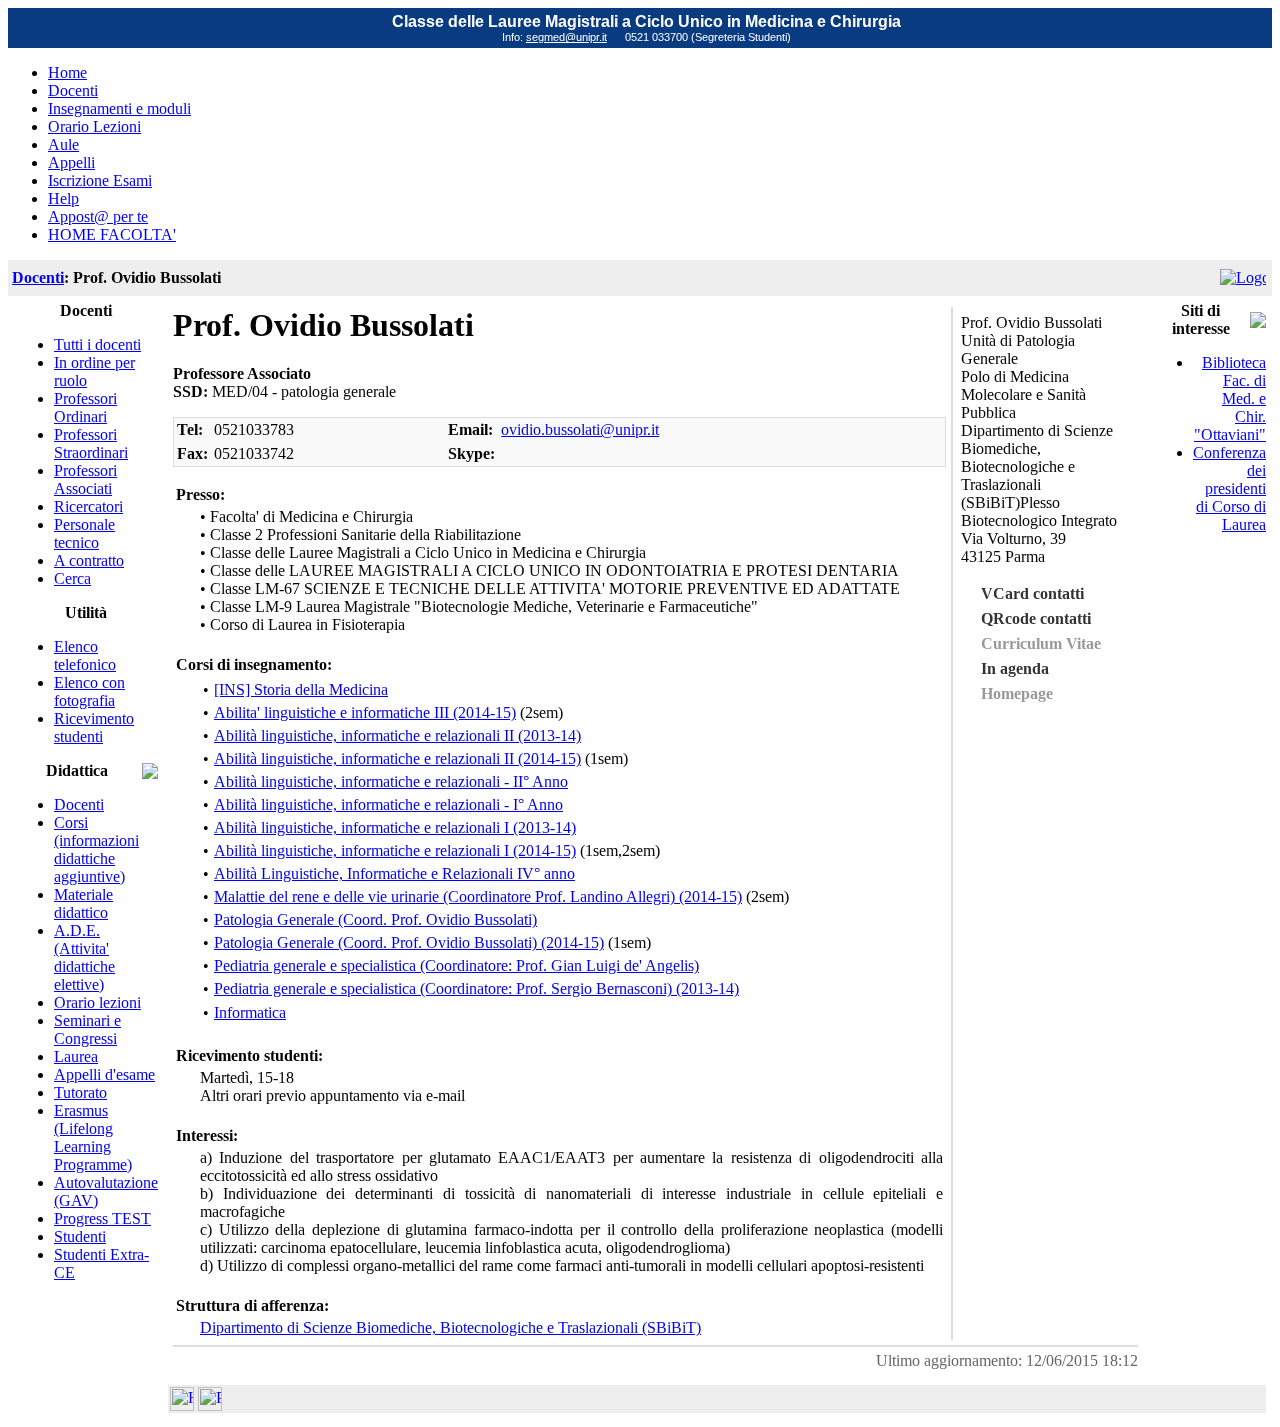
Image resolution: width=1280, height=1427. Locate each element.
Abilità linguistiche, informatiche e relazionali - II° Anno (391, 781)
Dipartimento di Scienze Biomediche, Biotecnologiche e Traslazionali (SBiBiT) (450, 1327)
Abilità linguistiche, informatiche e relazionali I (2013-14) (395, 827)
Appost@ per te (98, 216)
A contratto (89, 560)
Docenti (73, 90)
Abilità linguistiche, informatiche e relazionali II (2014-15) (397, 758)
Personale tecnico (84, 533)
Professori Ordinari (85, 407)
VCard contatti (1032, 593)
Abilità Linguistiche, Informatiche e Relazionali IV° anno (394, 873)
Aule (63, 144)
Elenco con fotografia (89, 691)
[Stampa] (210, 1405)
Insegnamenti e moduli (119, 108)
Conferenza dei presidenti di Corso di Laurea (1229, 488)
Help (63, 198)
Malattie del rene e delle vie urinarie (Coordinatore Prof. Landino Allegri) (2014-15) (478, 896)
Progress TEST (102, 1218)
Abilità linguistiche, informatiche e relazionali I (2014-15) (395, 850)
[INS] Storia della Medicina (301, 689)
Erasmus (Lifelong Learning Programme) (93, 1137)
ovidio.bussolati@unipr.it (580, 429)
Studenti (80, 1236)
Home (67, 72)
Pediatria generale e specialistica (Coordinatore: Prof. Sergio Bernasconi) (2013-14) (476, 988)
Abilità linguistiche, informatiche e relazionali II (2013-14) (397, 735)
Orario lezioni (97, 1002)
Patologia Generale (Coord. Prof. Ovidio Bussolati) (375, 919)
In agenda (1015, 668)
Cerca (72, 578)
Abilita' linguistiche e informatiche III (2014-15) (365, 712)
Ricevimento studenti (94, 727)
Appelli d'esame (104, 1074)
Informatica (250, 1012)
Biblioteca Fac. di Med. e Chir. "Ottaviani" (1230, 398)
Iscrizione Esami (100, 180)
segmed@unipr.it (566, 37)
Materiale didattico (83, 903)
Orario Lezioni (94, 126)
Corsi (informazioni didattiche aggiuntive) (96, 849)
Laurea (76, 1056)
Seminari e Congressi (87, 1029)
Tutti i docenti (97, 344)
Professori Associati (85, 479)
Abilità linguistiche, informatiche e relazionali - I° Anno (388, 804)
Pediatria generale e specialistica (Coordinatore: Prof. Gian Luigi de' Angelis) (456, 965)
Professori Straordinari (91, 443)
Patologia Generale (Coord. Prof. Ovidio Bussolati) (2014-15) (409, 942)
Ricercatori (88, 506)
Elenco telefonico (85, 655)
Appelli (71, 162)
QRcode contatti (1036, 618)
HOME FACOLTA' (112, 234)
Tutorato (80, 1092)
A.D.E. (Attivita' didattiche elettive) (84, 957)
